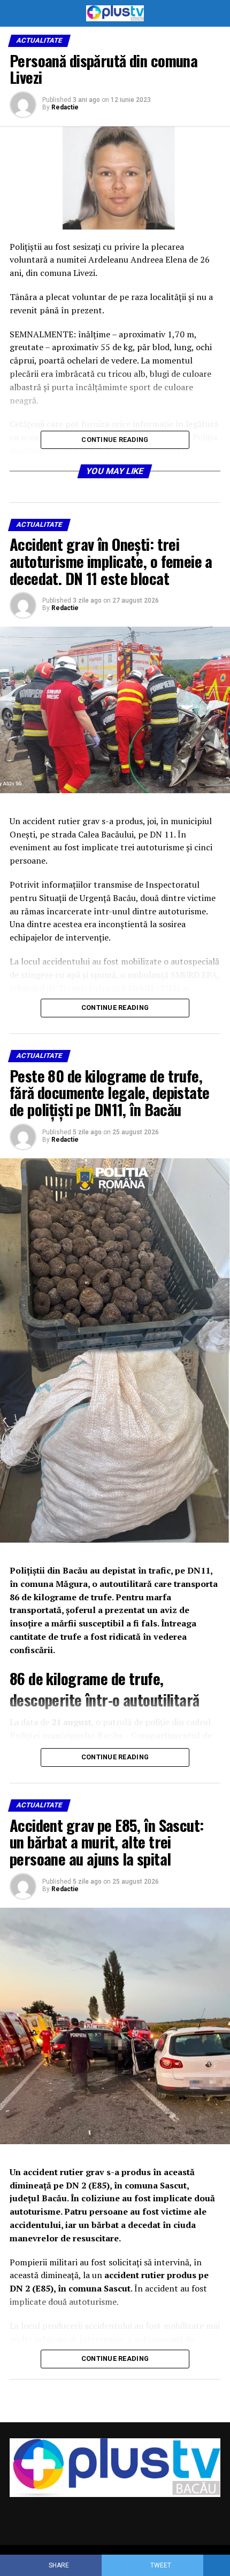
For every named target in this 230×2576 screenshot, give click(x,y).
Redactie (65, 107)
